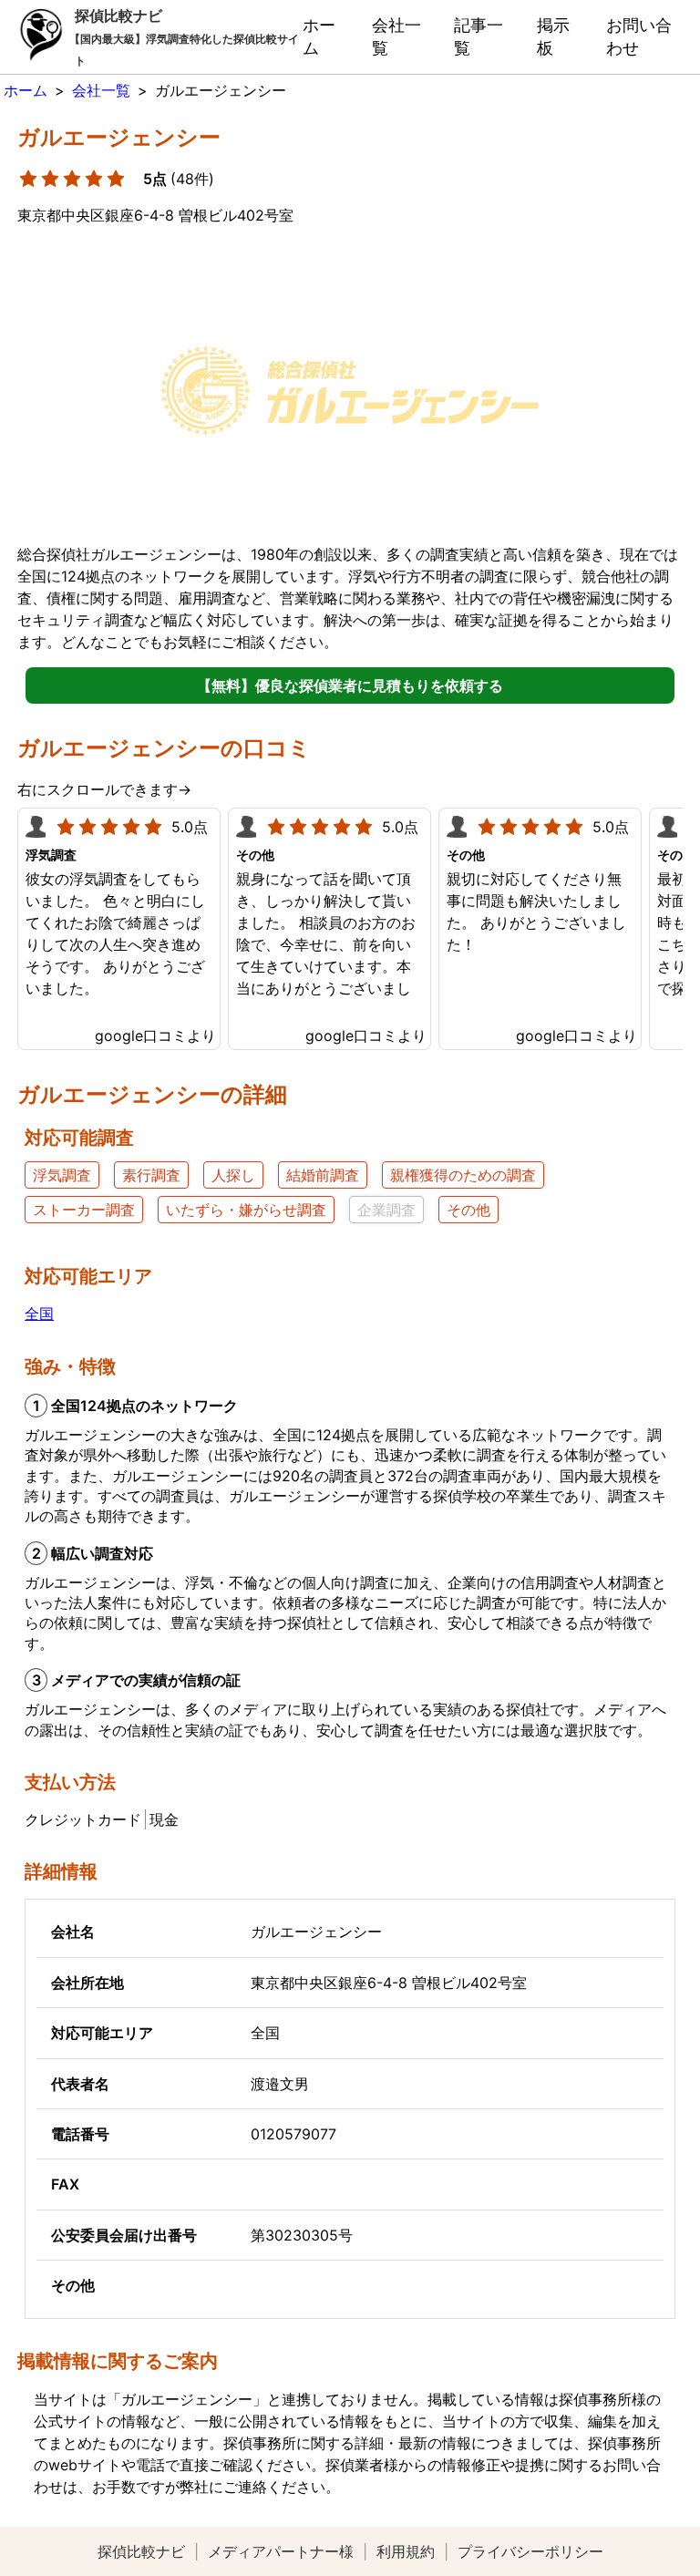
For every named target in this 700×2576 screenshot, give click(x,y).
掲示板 (553, 36)
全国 (39, 1314)
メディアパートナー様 (281, 2551)
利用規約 (406, 2551)
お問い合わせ (639, 36)
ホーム (319, 36)
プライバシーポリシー (530, 2551)
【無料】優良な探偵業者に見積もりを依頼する (350, 685)
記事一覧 (479, 36)
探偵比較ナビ (141, 2551)
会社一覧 (396, 36)
